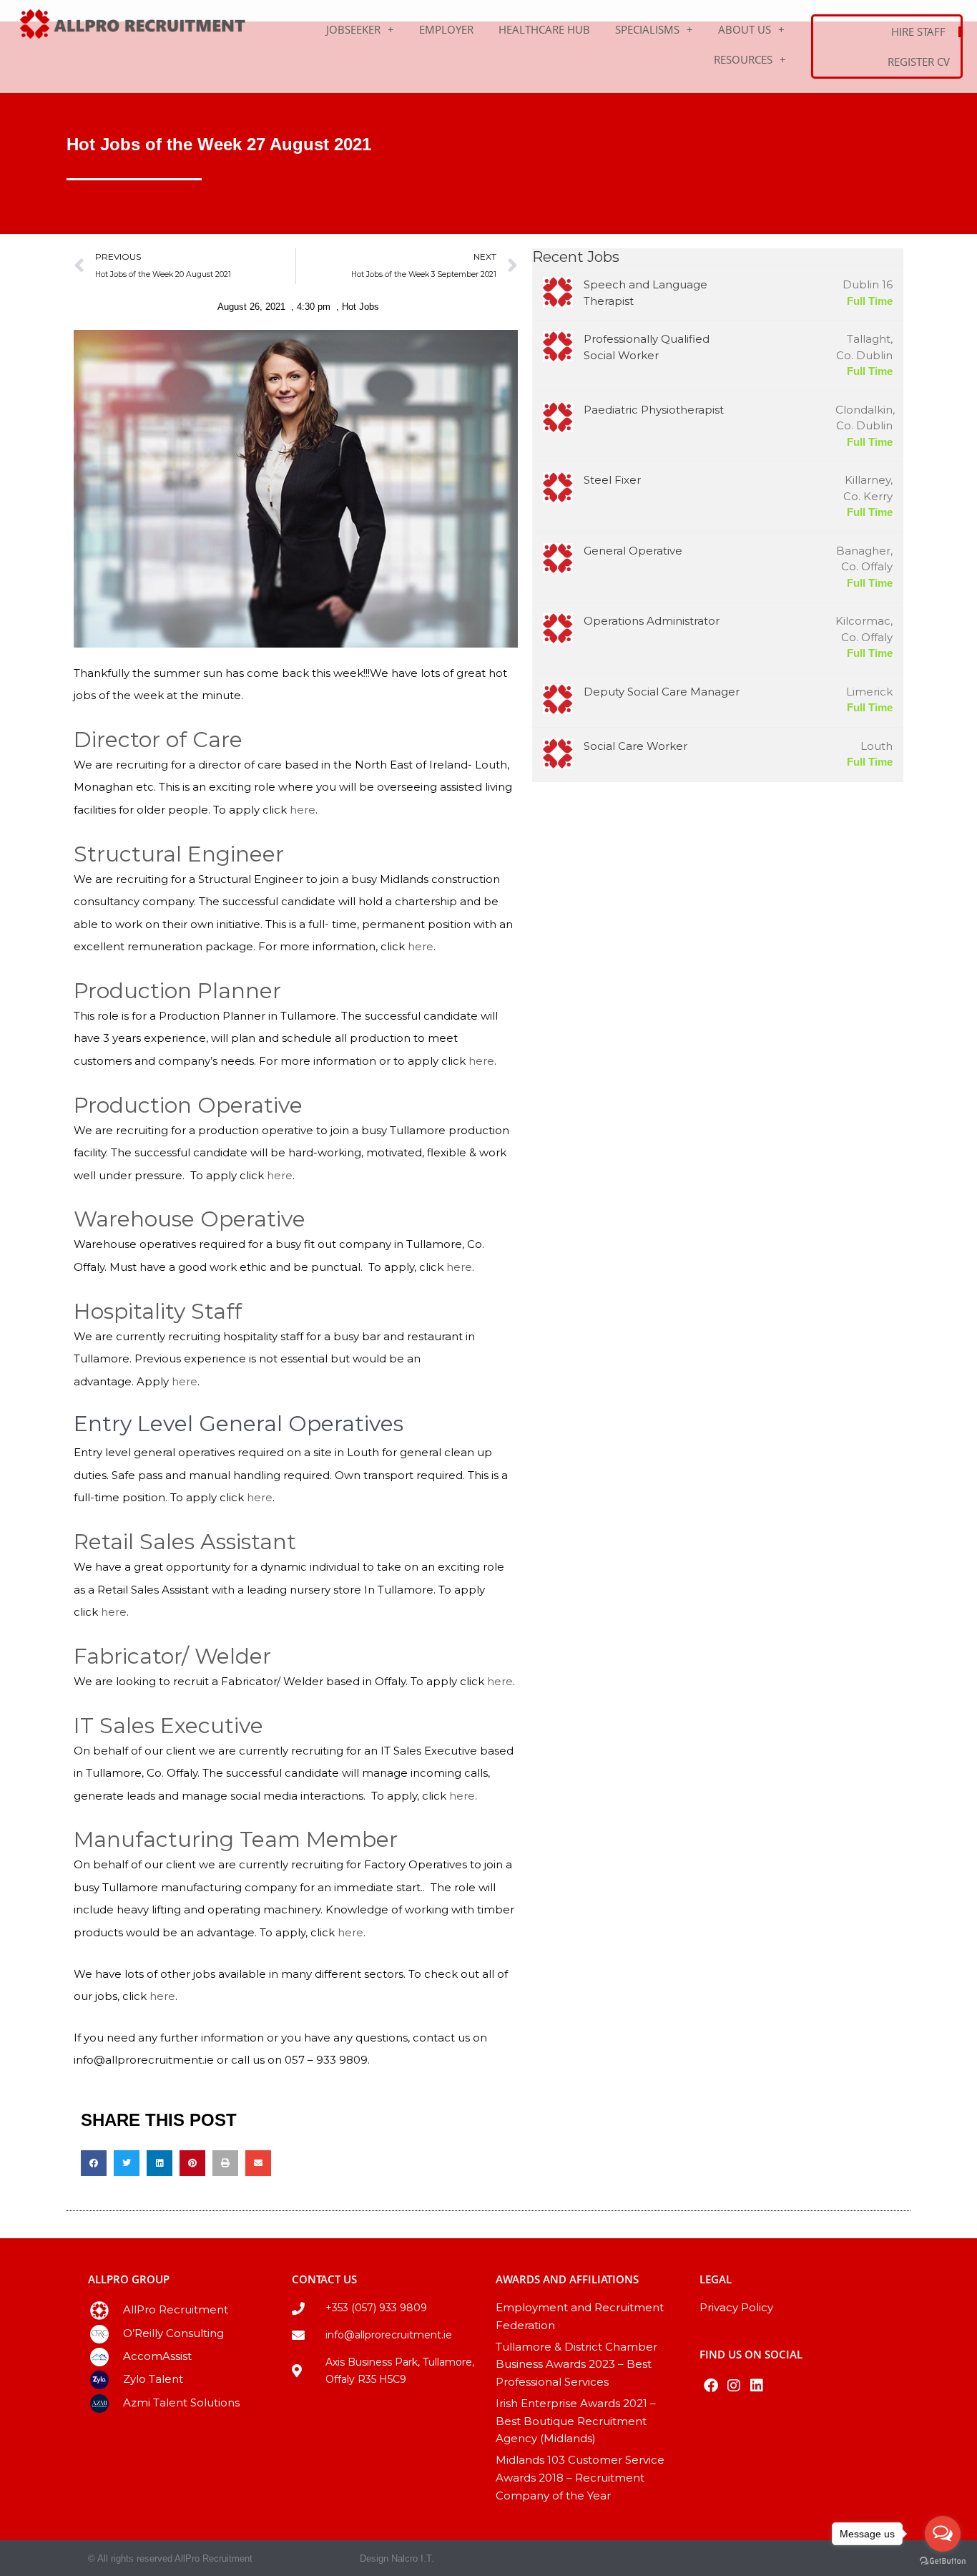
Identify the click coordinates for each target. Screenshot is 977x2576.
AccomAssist (157, 2356)
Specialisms (647, 29)
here (303, 810)
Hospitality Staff (158, 1311)
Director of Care (158, 740)
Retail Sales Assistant (185, 1542)
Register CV (919, 62)
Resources (743, 59)
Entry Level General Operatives (239, 1424)
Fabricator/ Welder (172, 1656)
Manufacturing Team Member (236, 1839)
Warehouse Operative (190, 1219)
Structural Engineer (179, 854)
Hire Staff (918, 31)
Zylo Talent (153, 2379)
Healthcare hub (544, 29)
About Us (745, 29)
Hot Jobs (360, 307)
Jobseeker (353, 29)
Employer (446, 29)
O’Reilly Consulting (173, 2333)
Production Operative (188, 1105)
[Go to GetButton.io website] (943, 2561)
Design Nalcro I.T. (397, 2558)
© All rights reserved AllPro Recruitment (170, 2558)
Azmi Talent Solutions (181, 2402)
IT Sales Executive (168, 1726)
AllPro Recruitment (176, 2309)
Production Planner (177, 991)
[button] (94, 2163)
